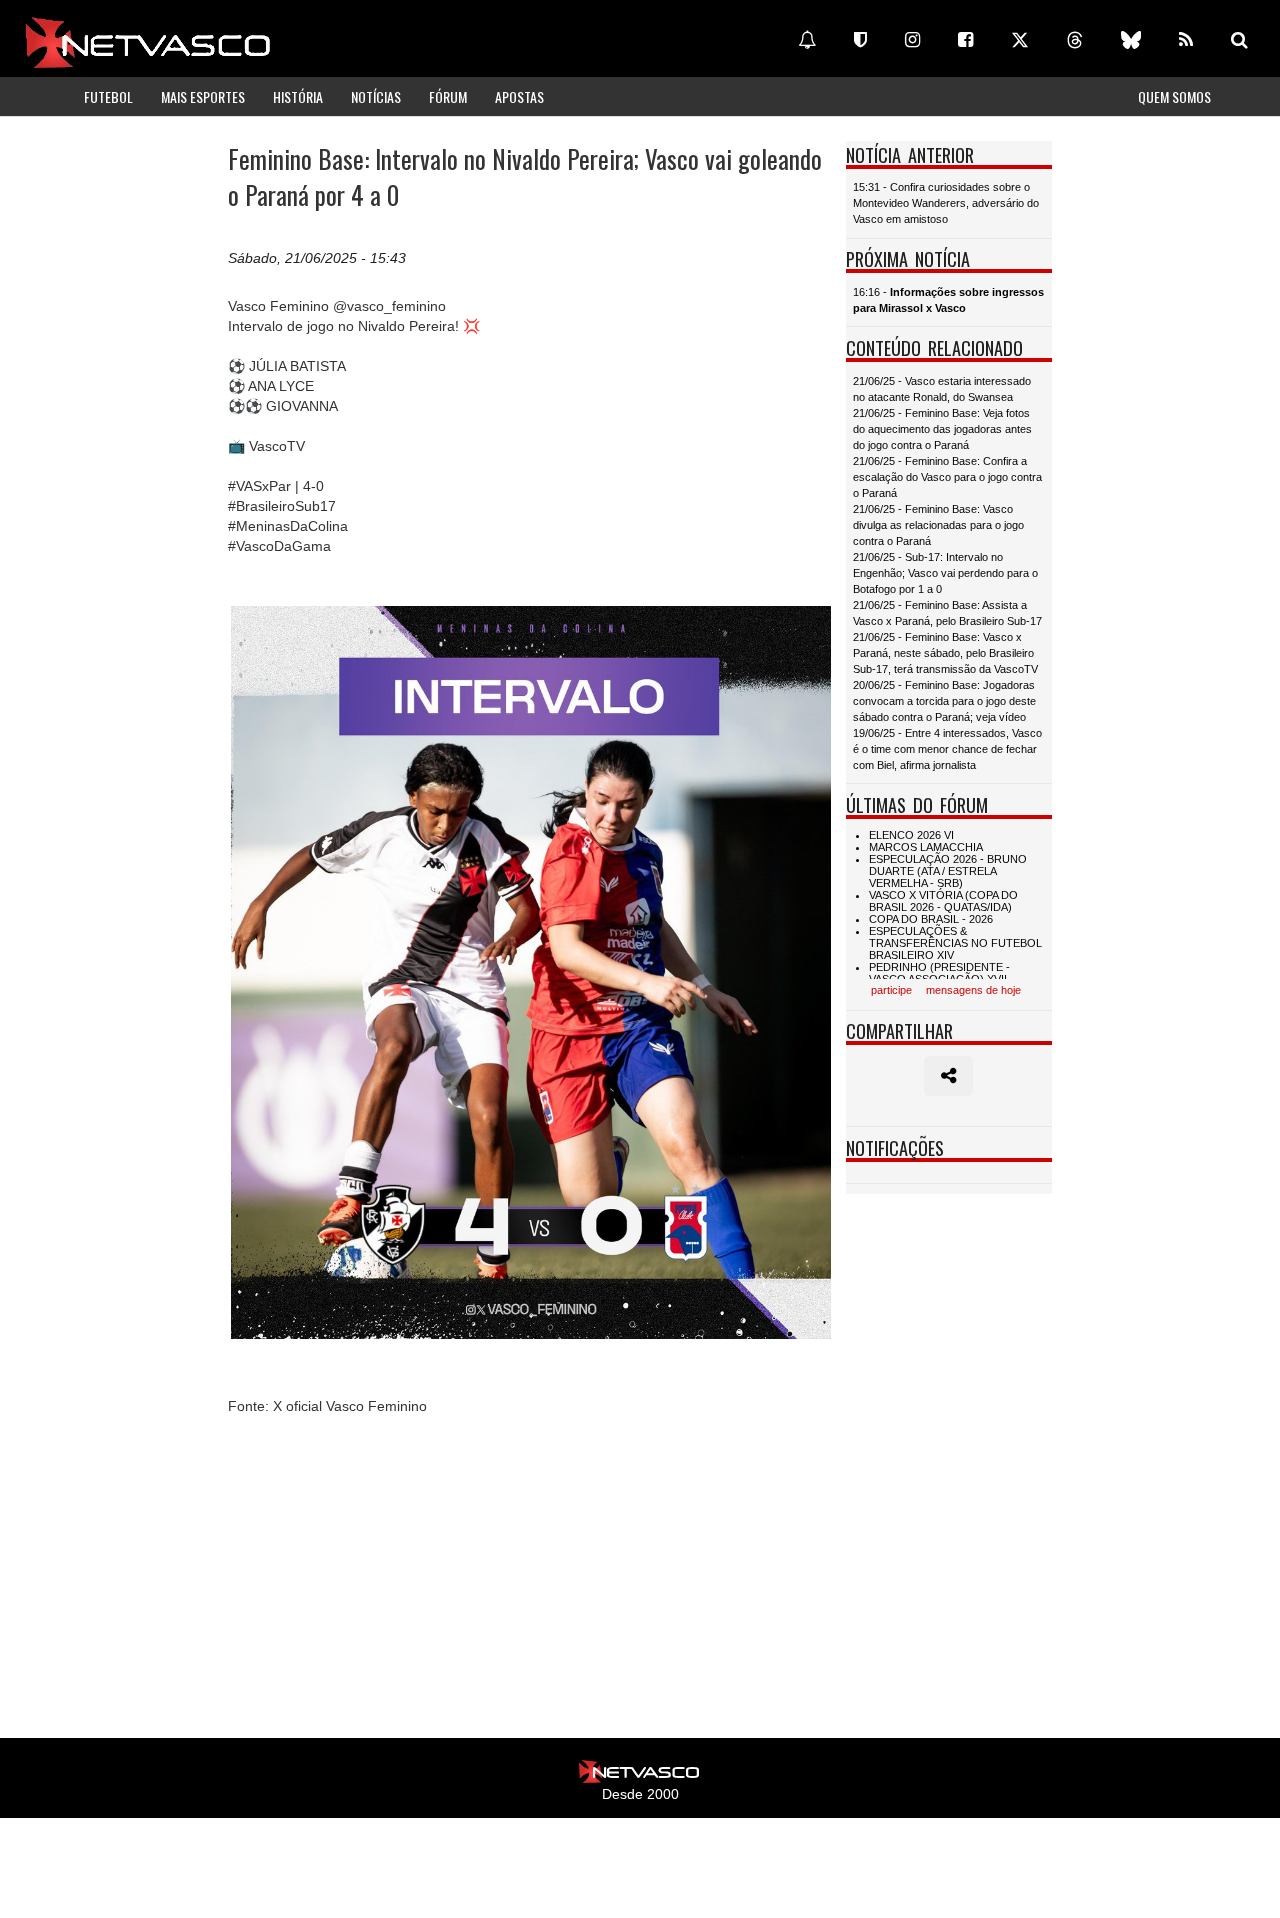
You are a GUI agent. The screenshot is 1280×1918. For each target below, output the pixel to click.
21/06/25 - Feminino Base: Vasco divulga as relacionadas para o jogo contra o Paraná (938, 525)
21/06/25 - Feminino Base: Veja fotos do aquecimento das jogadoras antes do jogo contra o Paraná (942, 429)
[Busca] (1239, 40)
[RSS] (1186, 40)
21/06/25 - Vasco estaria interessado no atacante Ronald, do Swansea (942, 389)
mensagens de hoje (973, 990)
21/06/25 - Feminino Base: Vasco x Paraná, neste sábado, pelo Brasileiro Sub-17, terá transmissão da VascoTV (945, 653)
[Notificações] (807, 40)
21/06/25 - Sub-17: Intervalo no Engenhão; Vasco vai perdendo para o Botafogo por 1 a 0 (945, 573)
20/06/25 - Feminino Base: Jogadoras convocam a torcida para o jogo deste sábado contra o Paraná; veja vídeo (944, 701)
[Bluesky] (1131, 40)
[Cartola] (860, 40)
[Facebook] (965, 40)
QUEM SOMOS (1174, 96)
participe (891, 990)
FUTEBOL (108, 96)
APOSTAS (519, 96)
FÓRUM (448, 96)
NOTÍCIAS (376, 96)
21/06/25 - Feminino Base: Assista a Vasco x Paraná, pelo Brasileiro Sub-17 (947, 613)
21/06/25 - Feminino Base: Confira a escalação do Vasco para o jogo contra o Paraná (947, 477)
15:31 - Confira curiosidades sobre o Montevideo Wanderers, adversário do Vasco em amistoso (946, 203)
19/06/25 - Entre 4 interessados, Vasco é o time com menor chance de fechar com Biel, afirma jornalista (947, 749)
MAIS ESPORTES (203, 96)
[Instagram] (912, 40)
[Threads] (1075, 40)
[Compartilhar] (948, 1076)
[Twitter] (1020, 40)
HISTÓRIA (298, 96)
